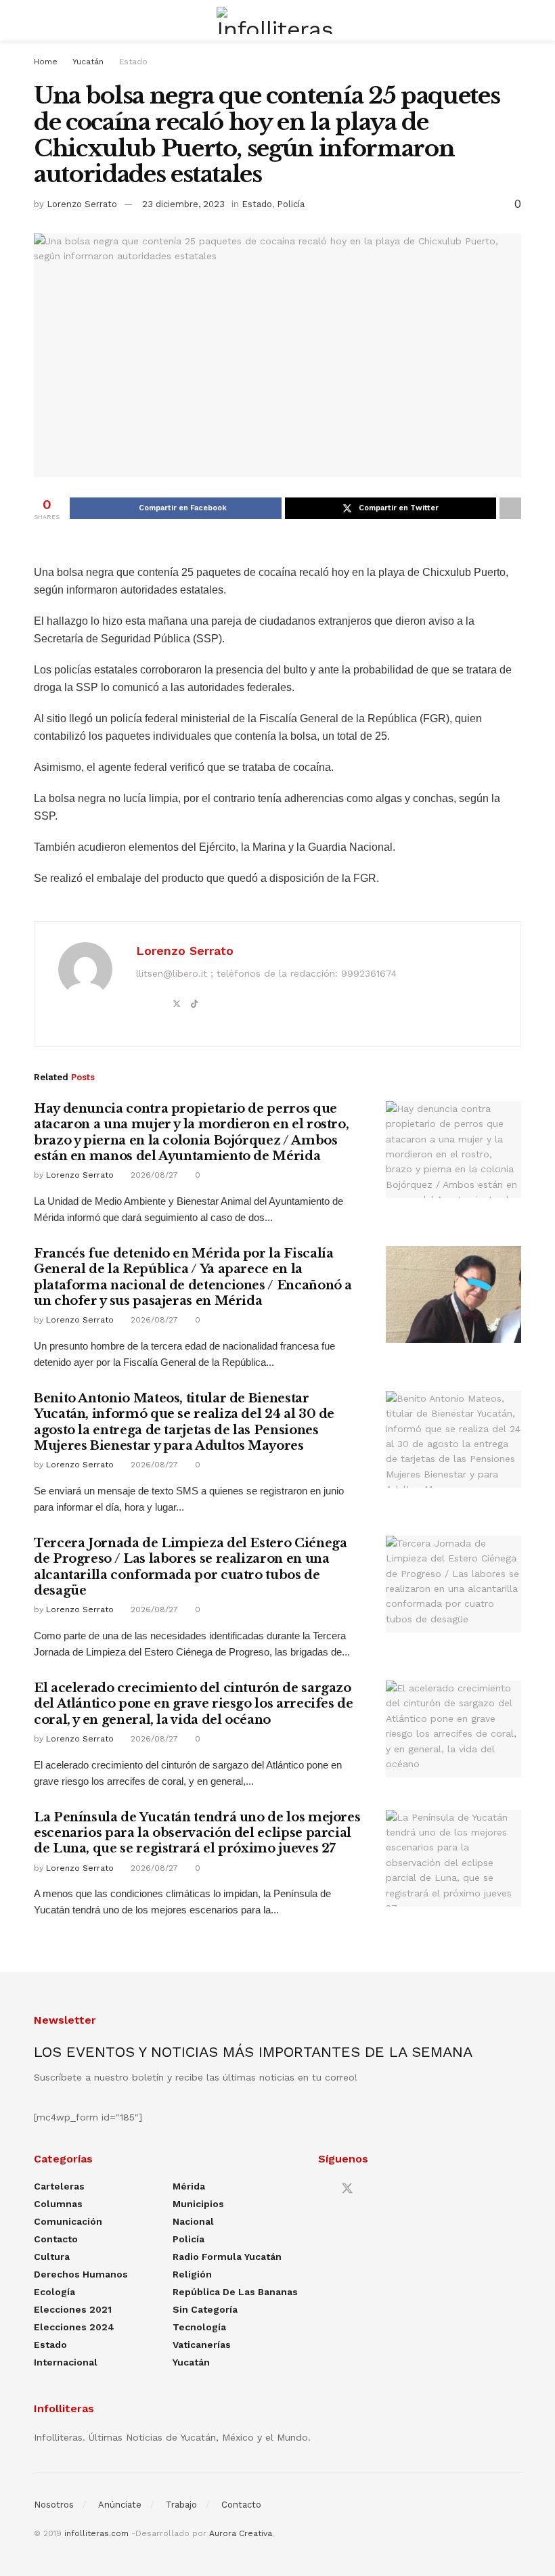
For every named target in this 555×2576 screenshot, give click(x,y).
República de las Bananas (235, 2292)
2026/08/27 (153, 1175)
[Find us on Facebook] (323, 2189)
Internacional (66, 2362)
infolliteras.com (96, 2533)
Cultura (52, 2257)
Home (46, 62)
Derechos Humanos (81, 2274)
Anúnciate (120, 2505)
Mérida (189, 2186)
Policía (291, 204)
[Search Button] (515, 20)
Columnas (58, 2204)
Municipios (198, 2204)
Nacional (193, 2221)
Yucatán (88, 62)
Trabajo (181, 2505)
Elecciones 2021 (73, 2309)
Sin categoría (205, 2309)
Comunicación (68, 2221)
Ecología (54, 2292)
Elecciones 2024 (74, 2327)
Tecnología (199, 2327)
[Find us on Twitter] (347, 2189)
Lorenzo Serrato (82, 204)
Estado (133, 62)
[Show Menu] (40, 20)
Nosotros (54, 2505)
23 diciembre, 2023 (183, 204)
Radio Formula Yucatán (227, 2257)
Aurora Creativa (241, 2533)
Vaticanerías (202, 2345)
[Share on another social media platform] (510, 508)
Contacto (56, 2239)
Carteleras (59, 2186)
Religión (192, 2274)
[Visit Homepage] (277, 20)
